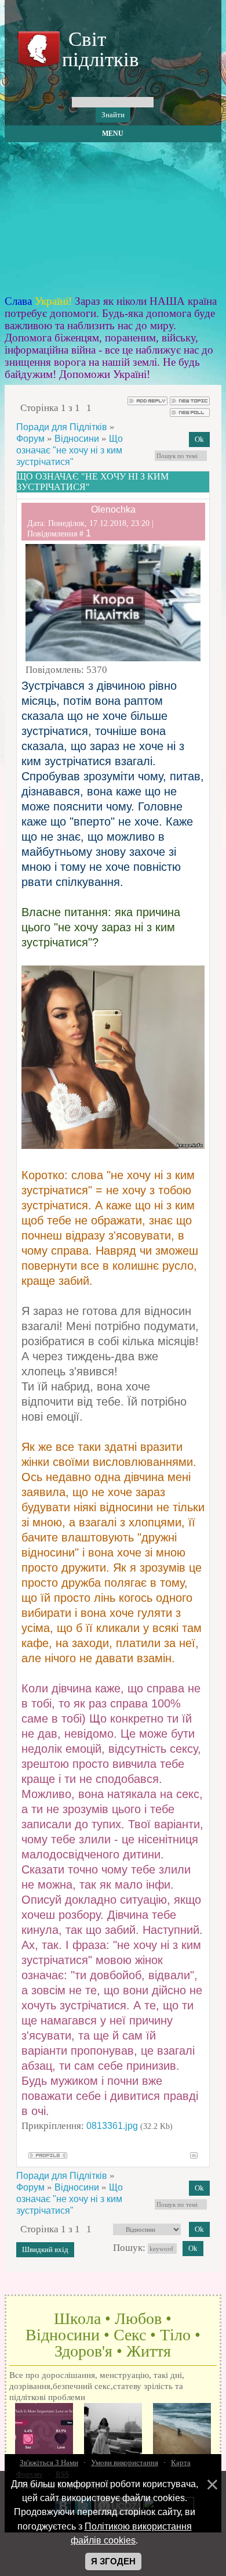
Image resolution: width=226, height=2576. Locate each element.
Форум (30, 439)
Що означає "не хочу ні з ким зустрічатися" (70, 450)
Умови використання (125, 2462)
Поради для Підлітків (62, 427)
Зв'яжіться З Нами (49, 2462)
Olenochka (113, 509)
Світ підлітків (98, 49)
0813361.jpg (112, 2126)
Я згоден (113, 2561)
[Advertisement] (113, 219)
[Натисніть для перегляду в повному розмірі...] (113, 1146)
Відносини (77, 439)
